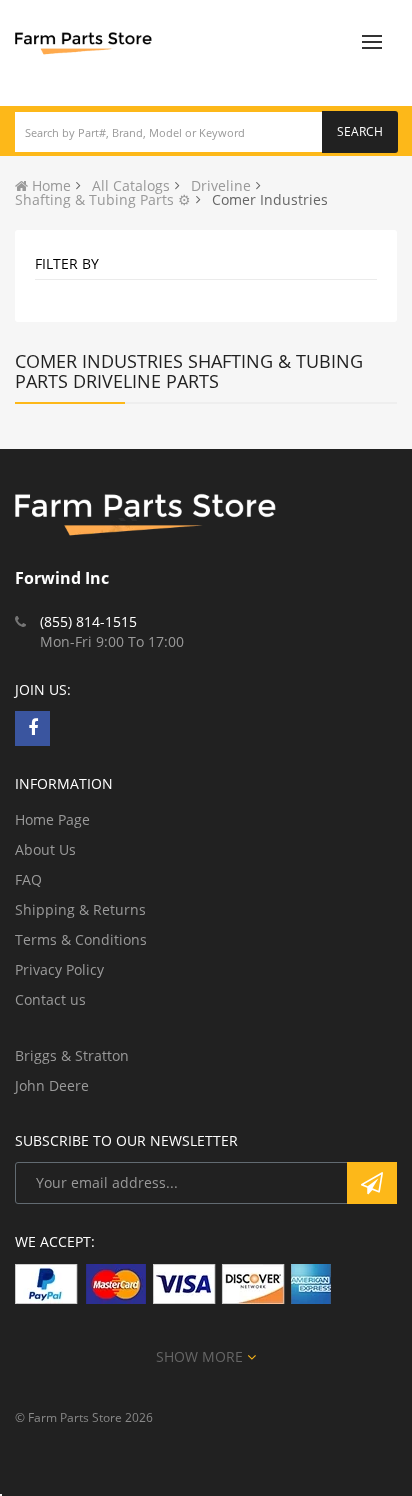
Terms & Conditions (81, 939)
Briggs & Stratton (72, 1055)
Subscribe (372, 1183)
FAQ (28, 879)
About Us (45, 849)
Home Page (52, 819)
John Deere (52, 1085)
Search (360, 131)
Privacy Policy (59, 969)
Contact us (50, 999)
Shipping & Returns (80, 909)
